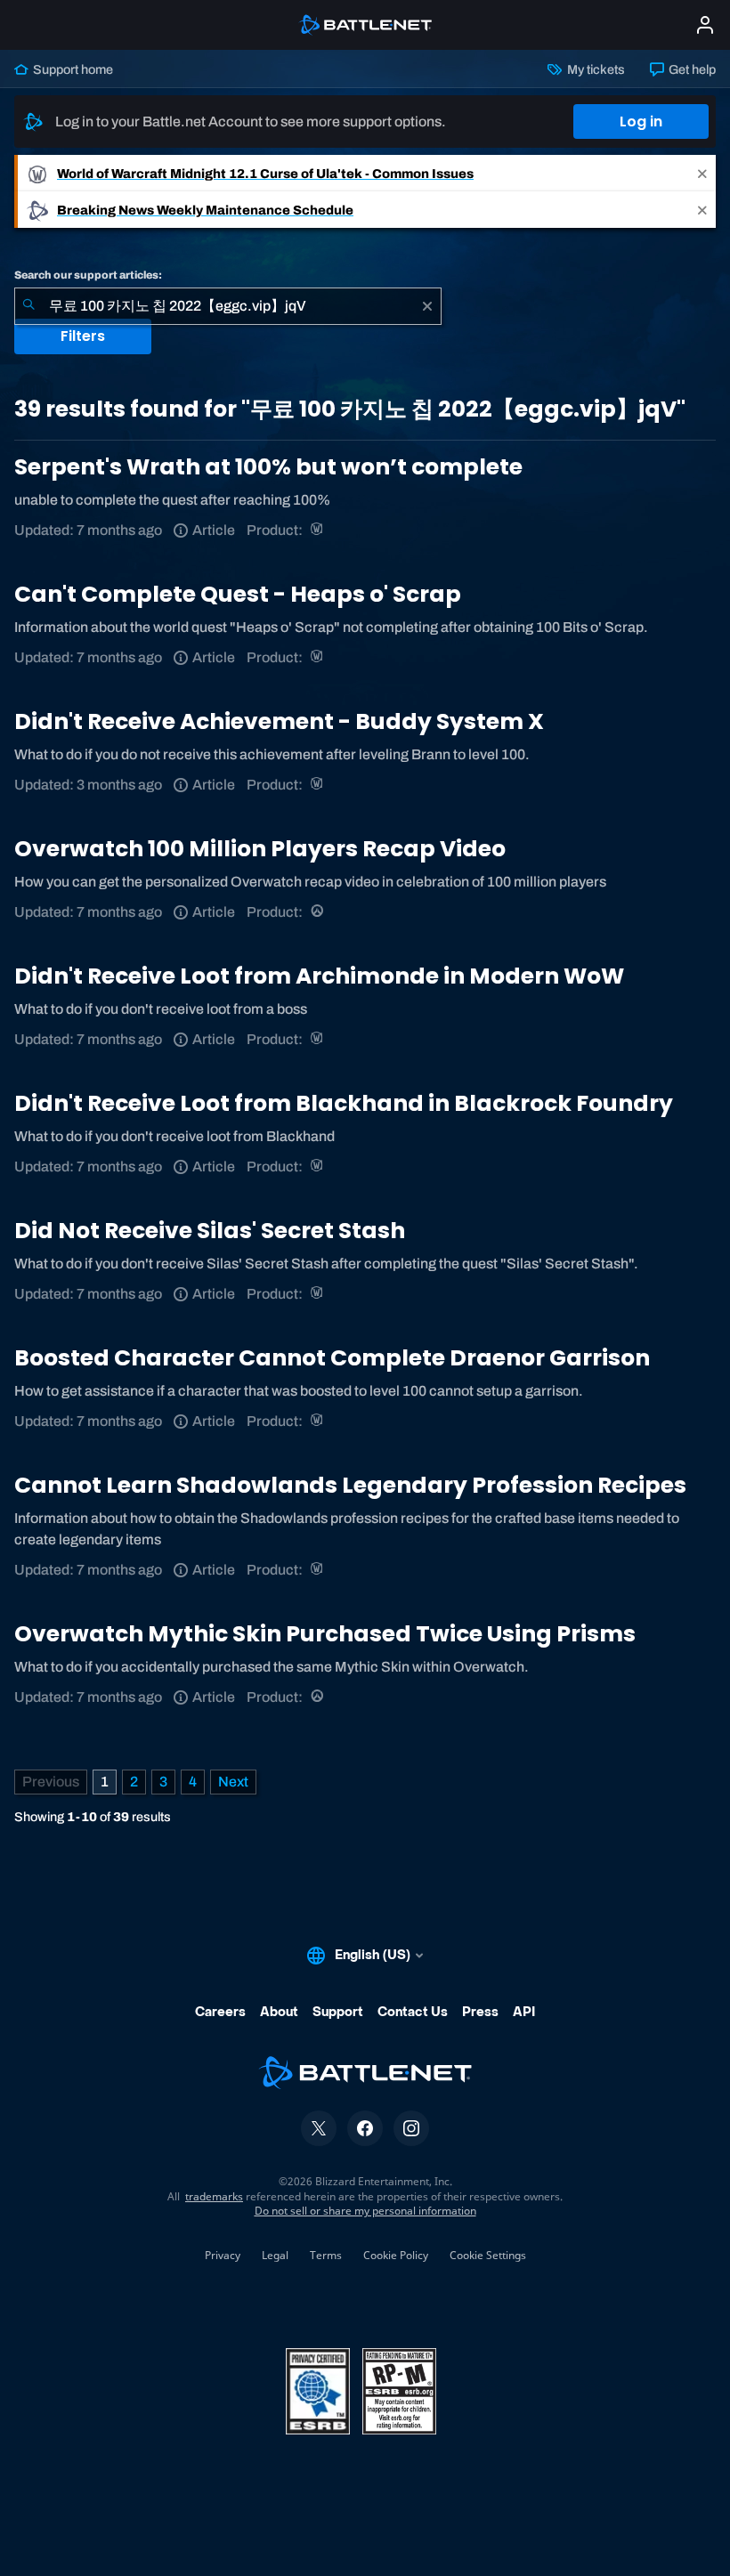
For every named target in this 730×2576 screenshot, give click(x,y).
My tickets (594, 69)
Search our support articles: (88, 275)
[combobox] (228, 306)
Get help (691, 69)
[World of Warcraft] (318, 530)
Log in (641, 122)
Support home (72, 69)
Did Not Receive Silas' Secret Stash (210, 1231)
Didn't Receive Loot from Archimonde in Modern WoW (319, 976)
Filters (83, 336)
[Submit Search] (28, 306)
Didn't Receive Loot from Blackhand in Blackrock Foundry (344, 1103)
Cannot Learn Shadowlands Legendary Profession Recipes (350, 1485)
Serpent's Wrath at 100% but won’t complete (268, 467)
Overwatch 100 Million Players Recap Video (260, 849)
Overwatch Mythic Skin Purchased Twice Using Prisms (325, 1634)
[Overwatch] (318, 912)
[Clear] (427, 306)
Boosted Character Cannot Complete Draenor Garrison (332, 1358)
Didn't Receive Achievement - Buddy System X (279, 721)
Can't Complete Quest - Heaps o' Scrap (238, 594)
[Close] (702, 173)
